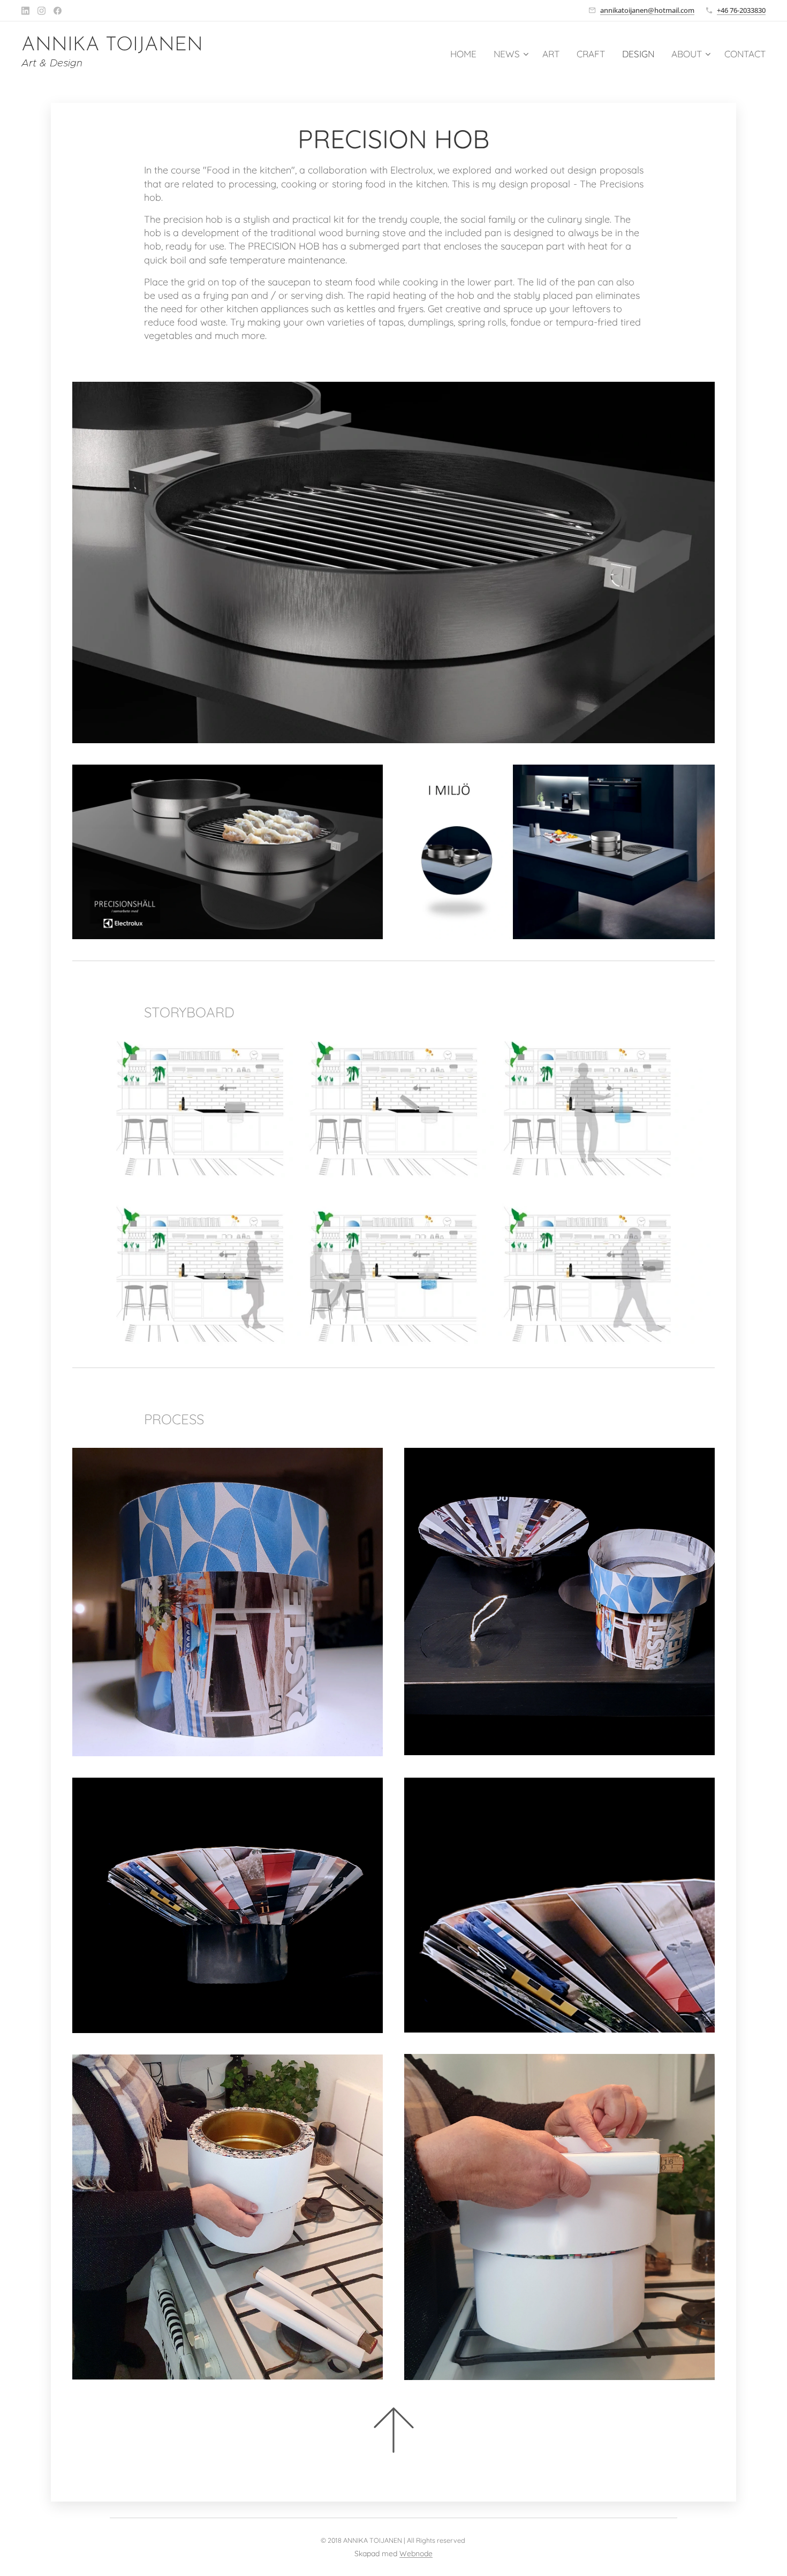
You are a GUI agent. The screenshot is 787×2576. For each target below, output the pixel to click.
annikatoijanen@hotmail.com (647, 10)
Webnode (416, 2554)
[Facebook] (58, 11)
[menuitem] (466, 54)
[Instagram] (41, 11)
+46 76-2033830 (741, 10)
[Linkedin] (25, 11)
